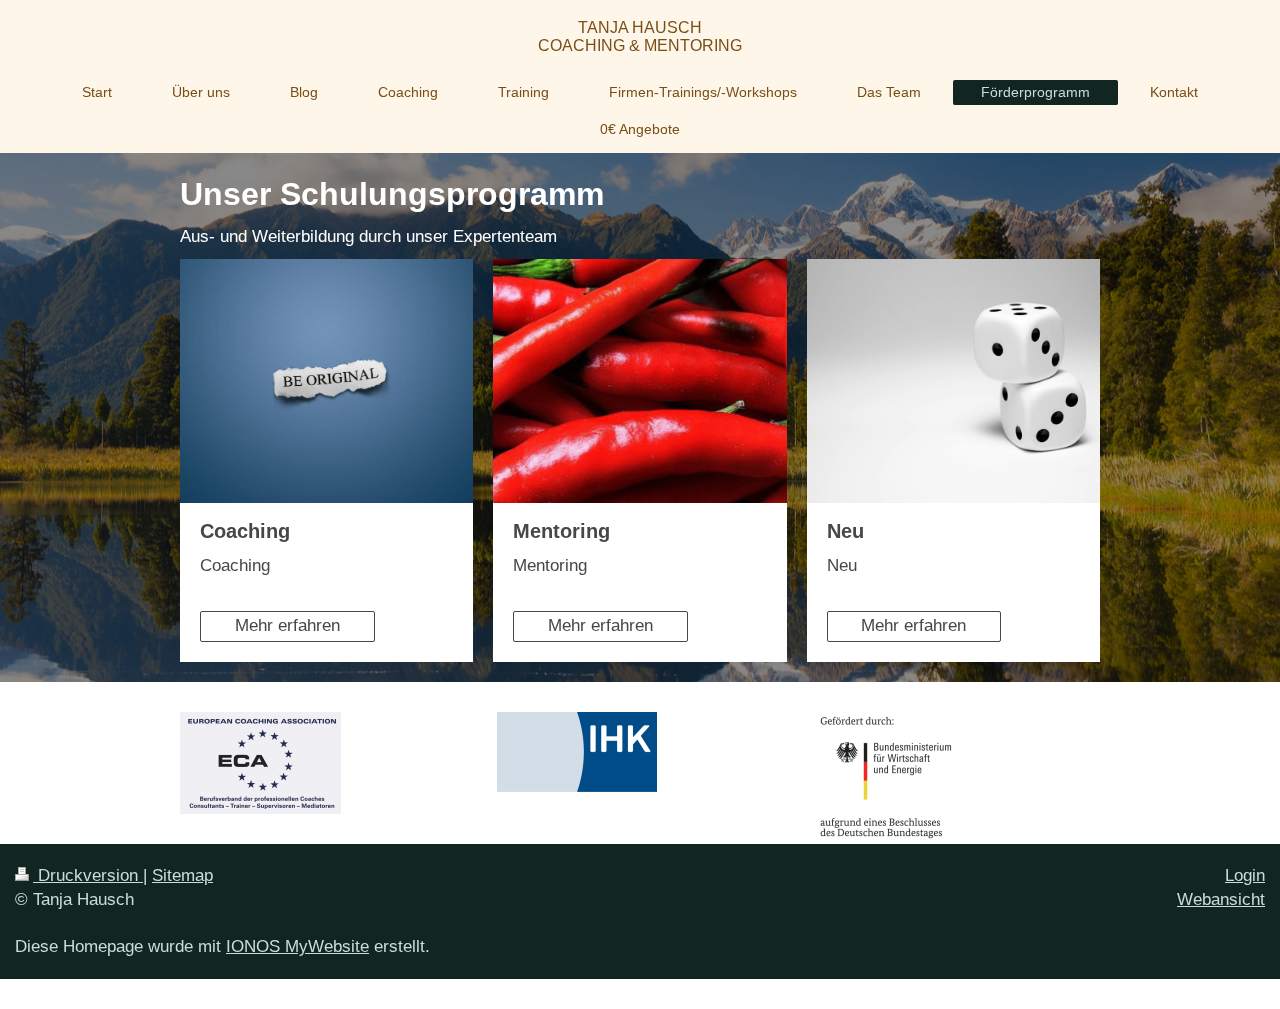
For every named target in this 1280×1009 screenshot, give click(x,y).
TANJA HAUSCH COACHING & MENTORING (640, 36)
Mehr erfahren (287, 625)
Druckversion (88, 875)
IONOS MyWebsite (297, 946)
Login (1245, 875)
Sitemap (182, 875)
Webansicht (1221, 899)
